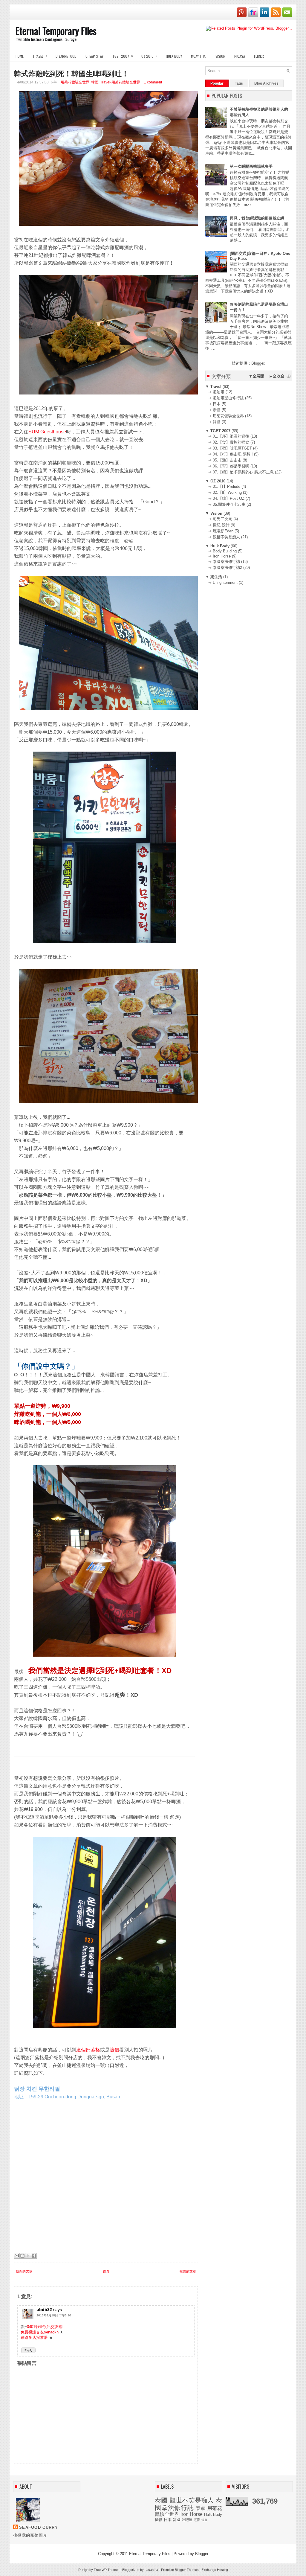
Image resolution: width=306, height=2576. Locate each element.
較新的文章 (24, 2271)
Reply (28, 2350)
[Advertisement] (250, 627)
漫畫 (204, 2520)
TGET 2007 (123, 56)
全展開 (258, 376)
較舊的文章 (188, 2271)
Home (20, 56)
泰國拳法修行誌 (188, 2504)
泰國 (161, 2500)
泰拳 (201, 2508)
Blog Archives (266, 83)
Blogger (258, 363)
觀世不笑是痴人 (192, 2500)
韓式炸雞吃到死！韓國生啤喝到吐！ (71, 73)
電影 (197, 2520)
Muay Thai (199, 56)
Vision (220, 56)
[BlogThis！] (22, 2256)
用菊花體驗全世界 (75, 82)
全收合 (279, 376)
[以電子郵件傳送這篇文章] (17, 2256)
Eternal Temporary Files (56, 31)
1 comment (153, 82)
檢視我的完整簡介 (30, 2535)
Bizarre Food (66, 56)
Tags (239, 83)
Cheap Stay (94, 56)
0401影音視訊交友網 (45, 2327)
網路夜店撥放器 (34, 2337)
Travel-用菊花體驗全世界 (120, 82)
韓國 (95, 82)
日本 (168, 2520)
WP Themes (111, 2570)
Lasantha (151, 2570)
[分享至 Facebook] (34, 2256)
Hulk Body (174, 56)
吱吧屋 (187, 2520)
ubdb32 (44, 2310)
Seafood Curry (39, 2527)
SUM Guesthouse (47, 432)
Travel (40, 56)
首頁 (106, 2271)
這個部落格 (88, 2050)
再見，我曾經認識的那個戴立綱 (257, 218)
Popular (217, 83)
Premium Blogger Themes (180, 2570)
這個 (114, 2050)
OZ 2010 (149, 56)
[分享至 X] (28, 2256)
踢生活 (216, 577)
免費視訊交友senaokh (40, 2332)
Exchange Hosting (215, 2570)
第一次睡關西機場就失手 (251, 166)
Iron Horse (192, 2514)
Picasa (240, 56)
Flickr (259, 56)
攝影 (159, 2520)
